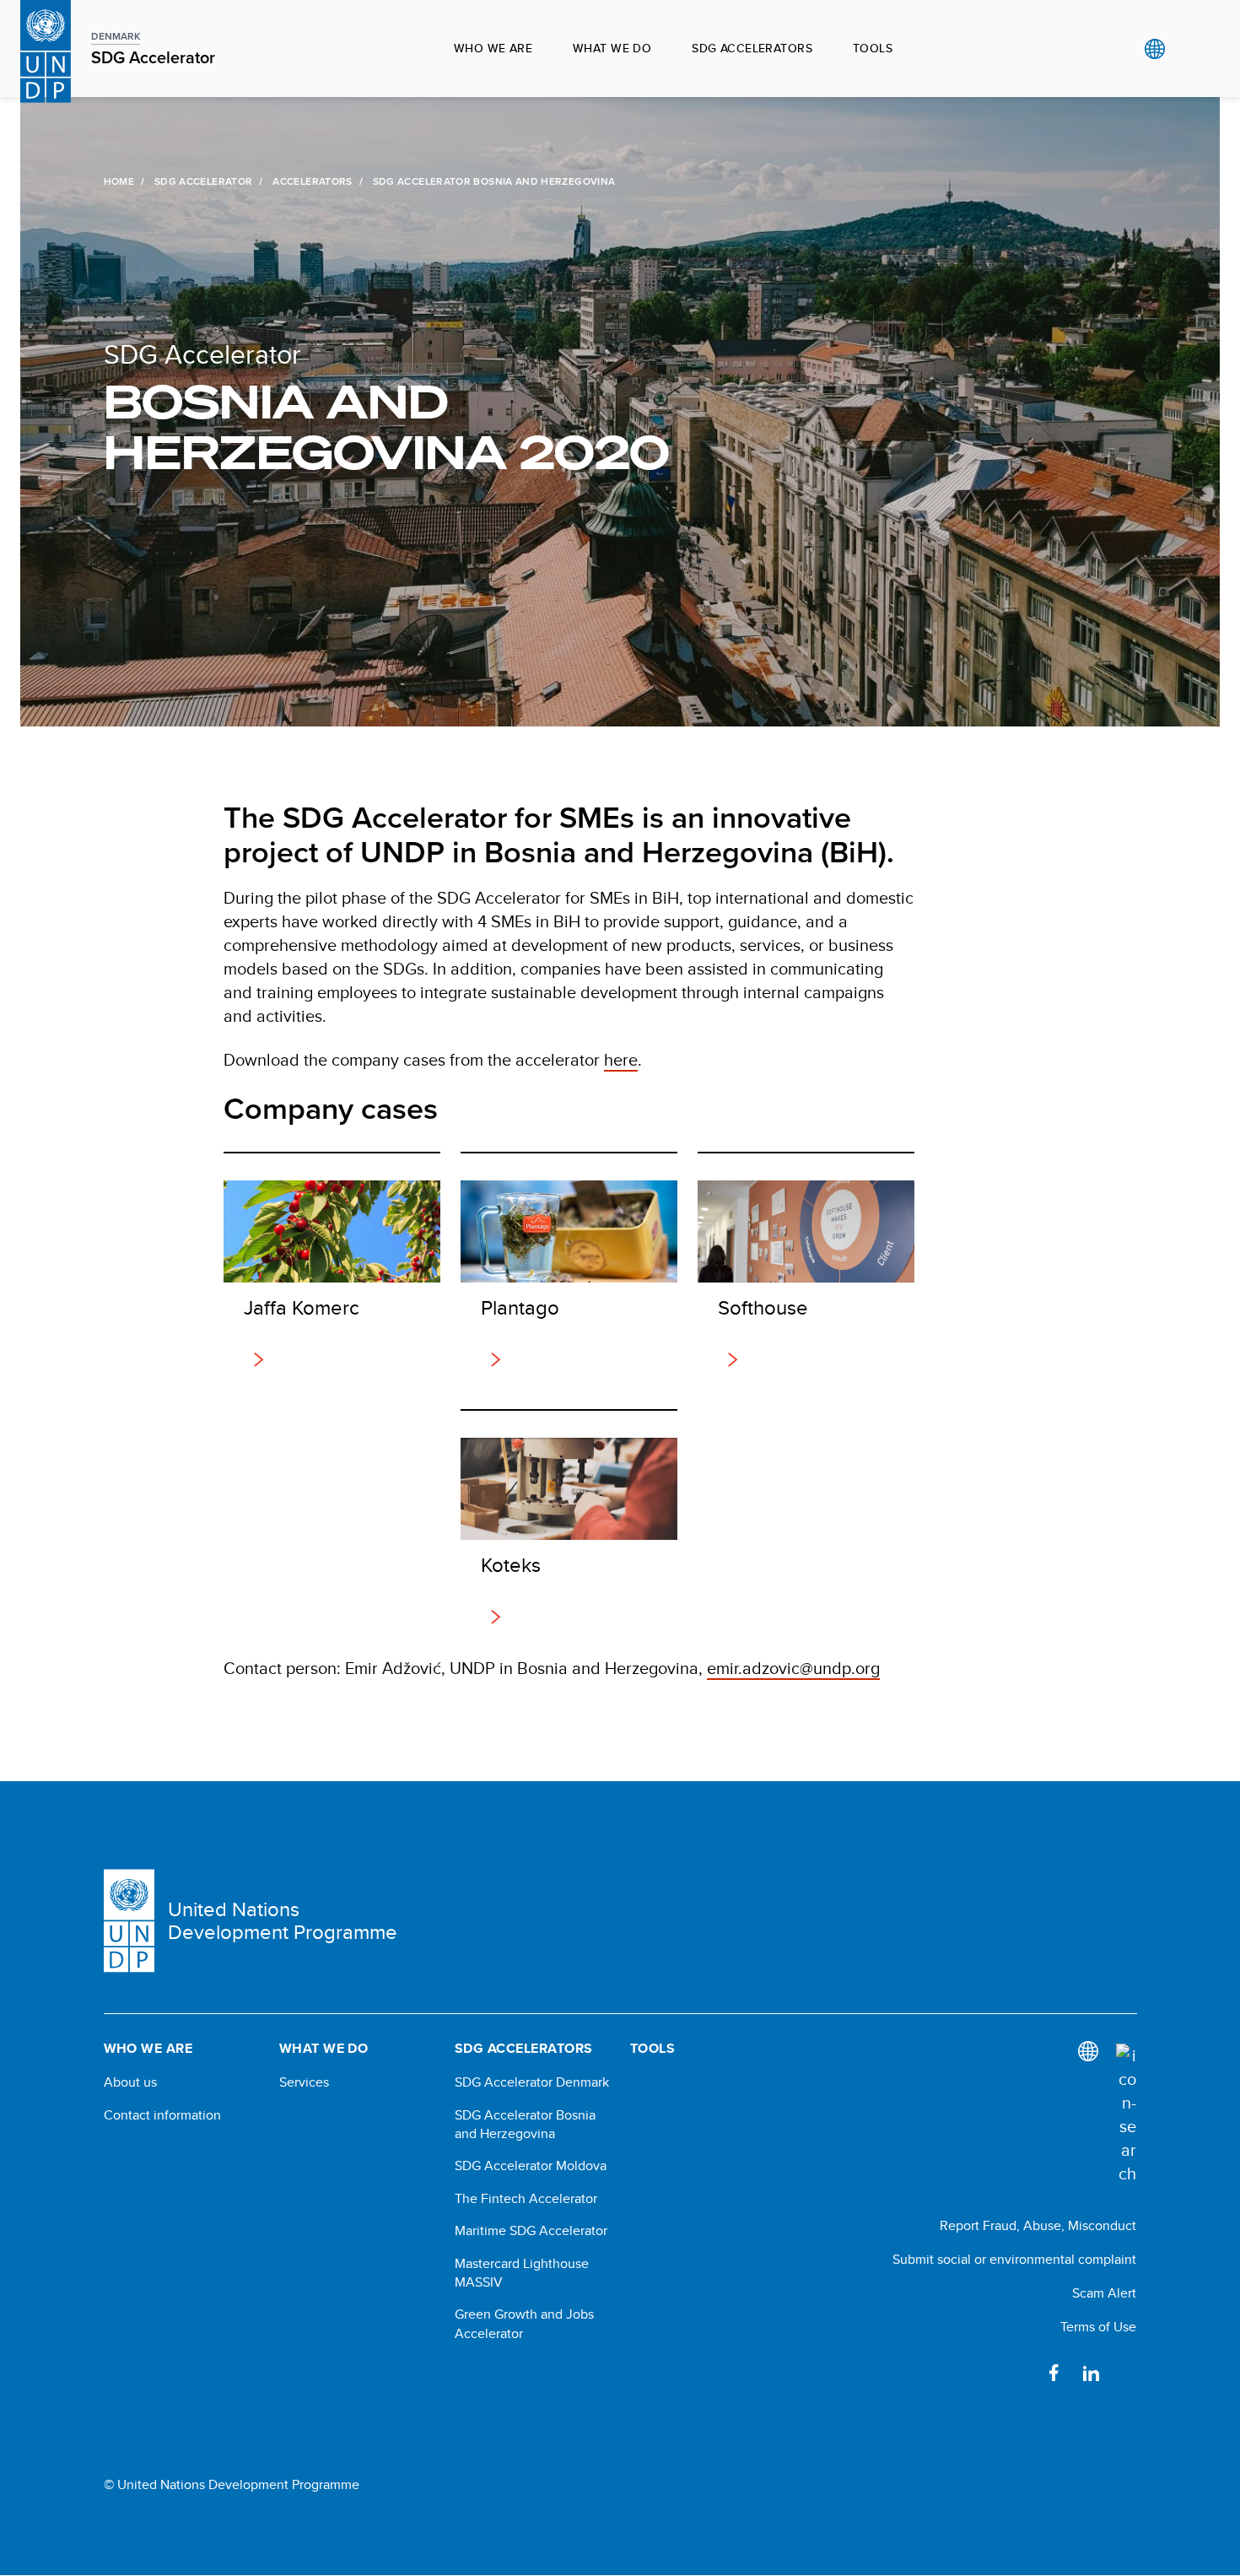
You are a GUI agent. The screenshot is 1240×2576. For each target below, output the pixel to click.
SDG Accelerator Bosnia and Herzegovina (525, 2125)
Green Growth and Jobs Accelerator (524, 2324)
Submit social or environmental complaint (1014, 2259)
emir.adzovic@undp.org (793, 1668)
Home (119, 181)
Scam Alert (1104, 2293)
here (621, 1059)
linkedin (1091, 2373)
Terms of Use (1098, 2327)
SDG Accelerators (752, 48)
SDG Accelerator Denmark (532, 2082)
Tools (873, 48)
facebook (1054, 2373)
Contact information (162, 2115)
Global (1154, 49)
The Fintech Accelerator (526, 2199)
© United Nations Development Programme (232, 2485)
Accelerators (312, 181)
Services (304, 2082)
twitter (1128, 2373)
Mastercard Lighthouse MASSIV (522, 2273)
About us (130, 2082)
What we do (612, 48)
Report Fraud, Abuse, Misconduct (1038, 2225)
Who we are (493, 48)
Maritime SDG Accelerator (531, 2231)
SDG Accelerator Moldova (531, 2166)
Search (1189, 49)
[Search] (1126, 2114)
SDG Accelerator (203, 181)
